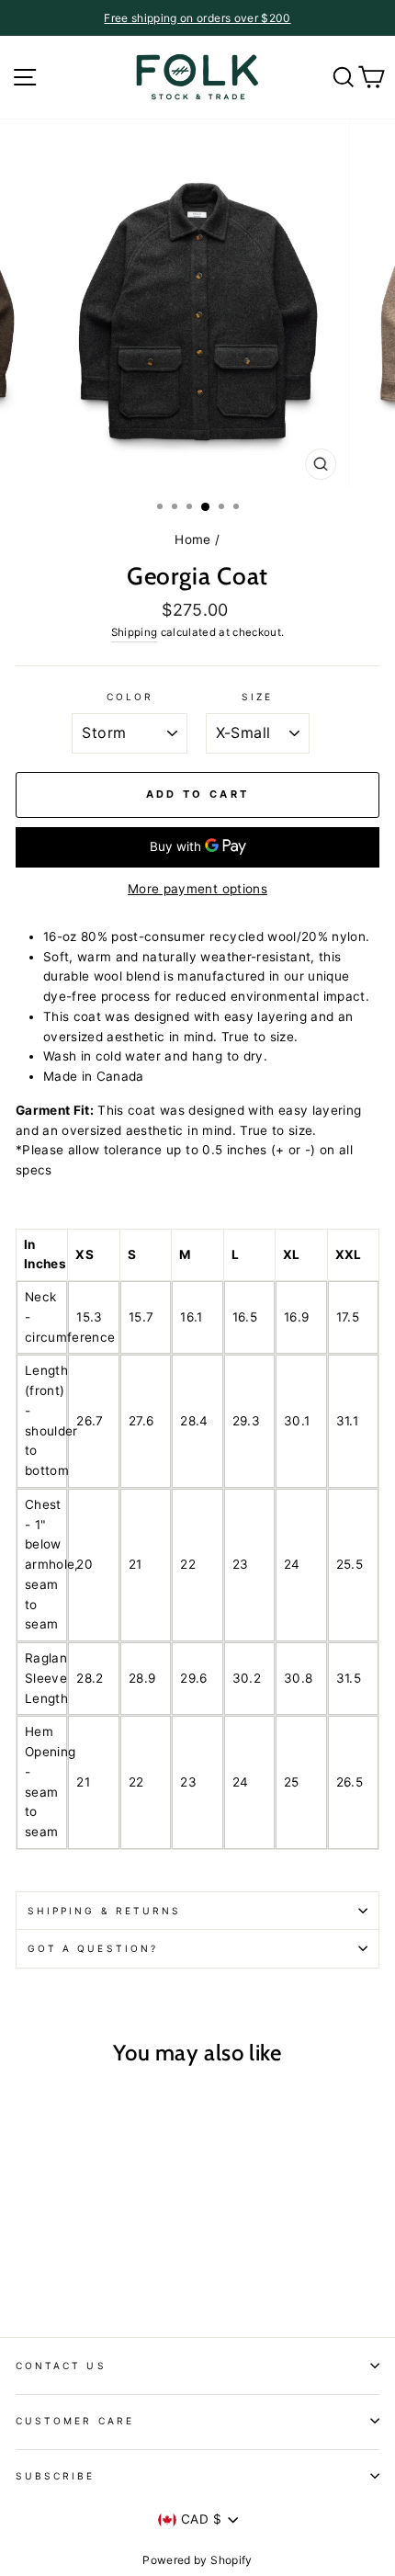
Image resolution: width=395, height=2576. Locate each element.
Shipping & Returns (104, 1911)
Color (130, 697)
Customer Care (75, 2421)
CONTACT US (61, 2366)
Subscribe (56, 2476)
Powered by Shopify (197, 2560)
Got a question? (93, 1948)
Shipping (135, 632)
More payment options (197, 889)
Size (257, 697)
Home (192, 539)
